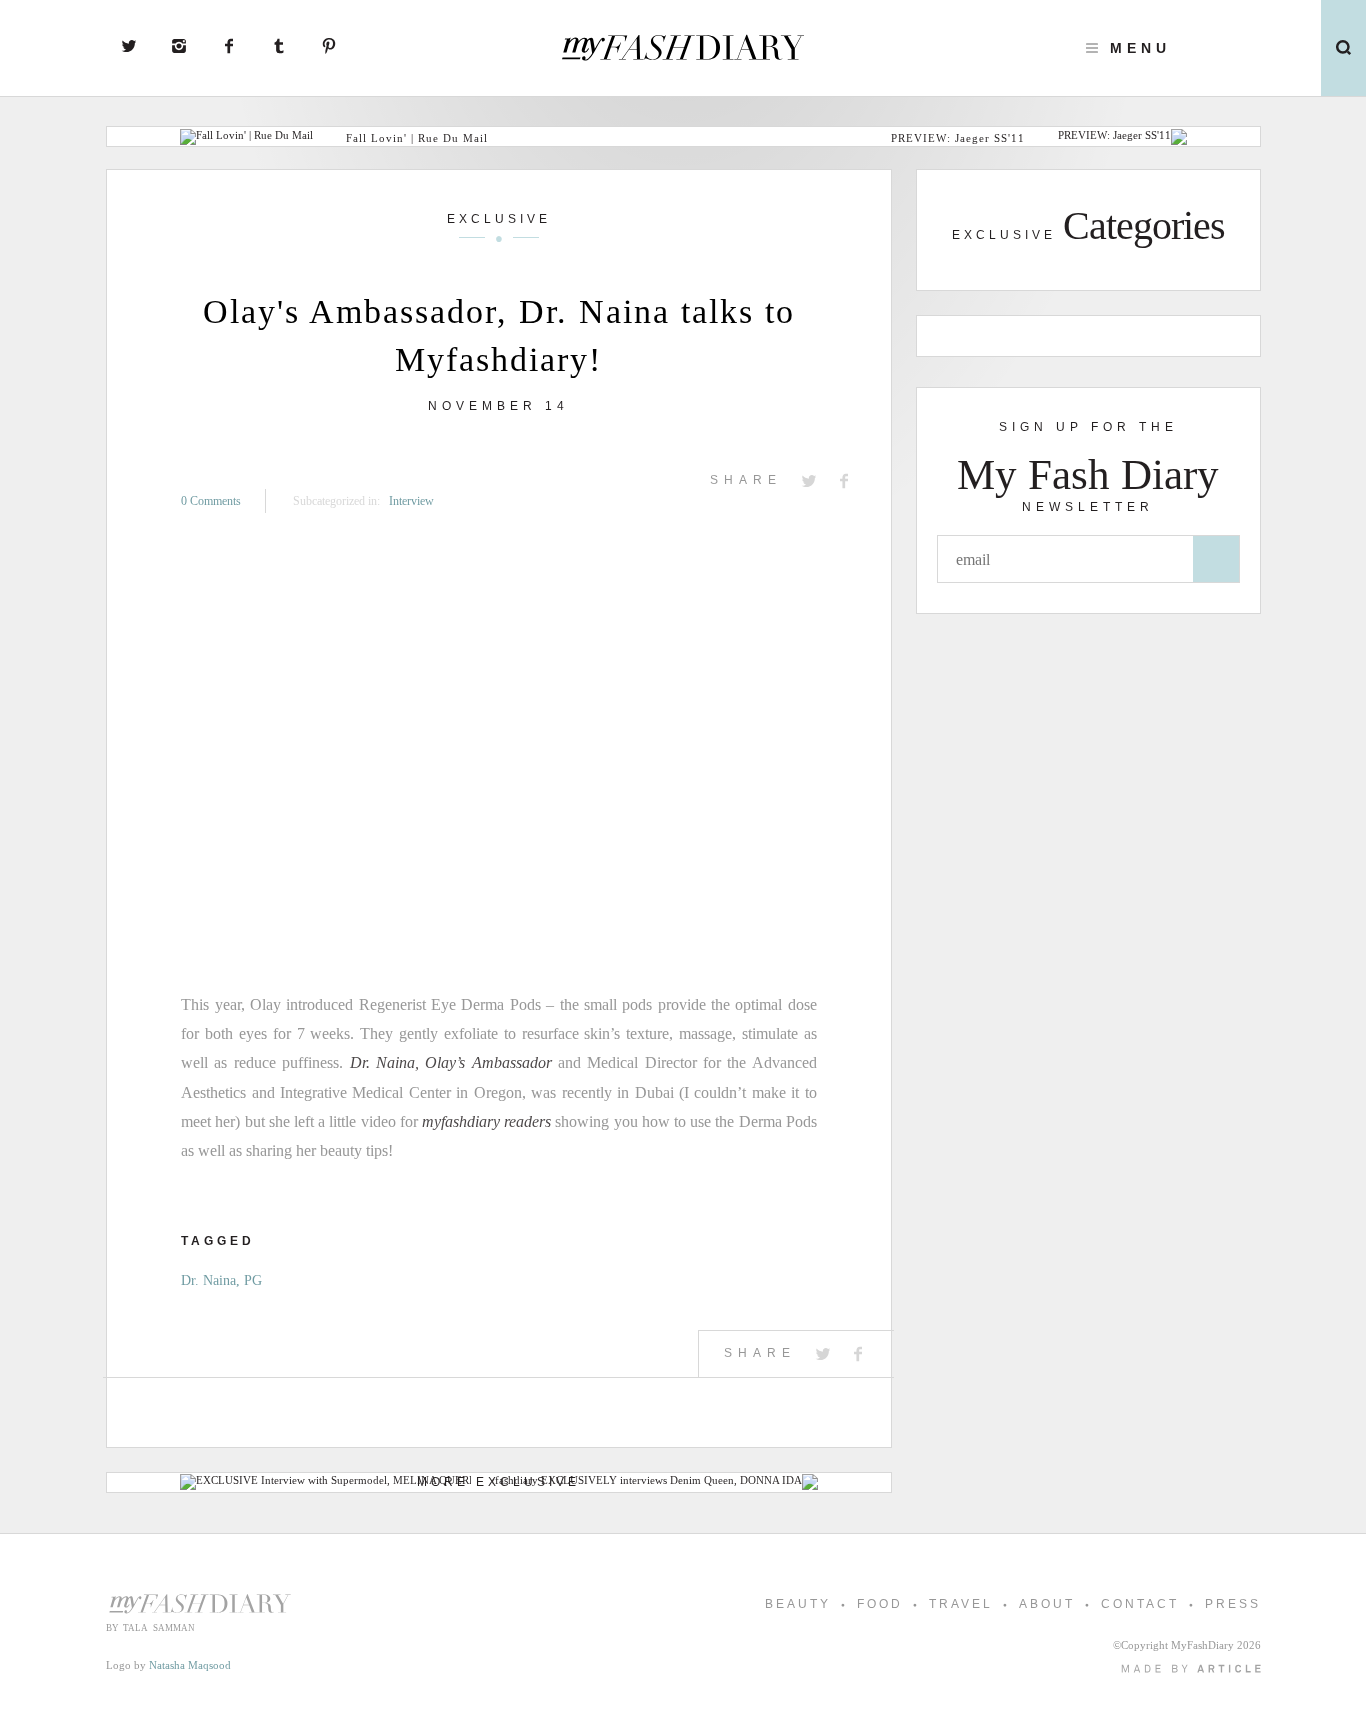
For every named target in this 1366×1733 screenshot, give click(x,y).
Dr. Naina (208, 1280)
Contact (1140, 1604)
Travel (961, 1604)
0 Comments (211, 501)
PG (253, 1280)
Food (880, 1604)
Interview (411, 501)
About (1047, 1604)
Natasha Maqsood (190, 1665)
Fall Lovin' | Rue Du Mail (417, 138)
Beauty (798, 1604)
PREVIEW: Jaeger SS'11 (957, 138)
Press (1233, 1604)
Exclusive (499, 219)
